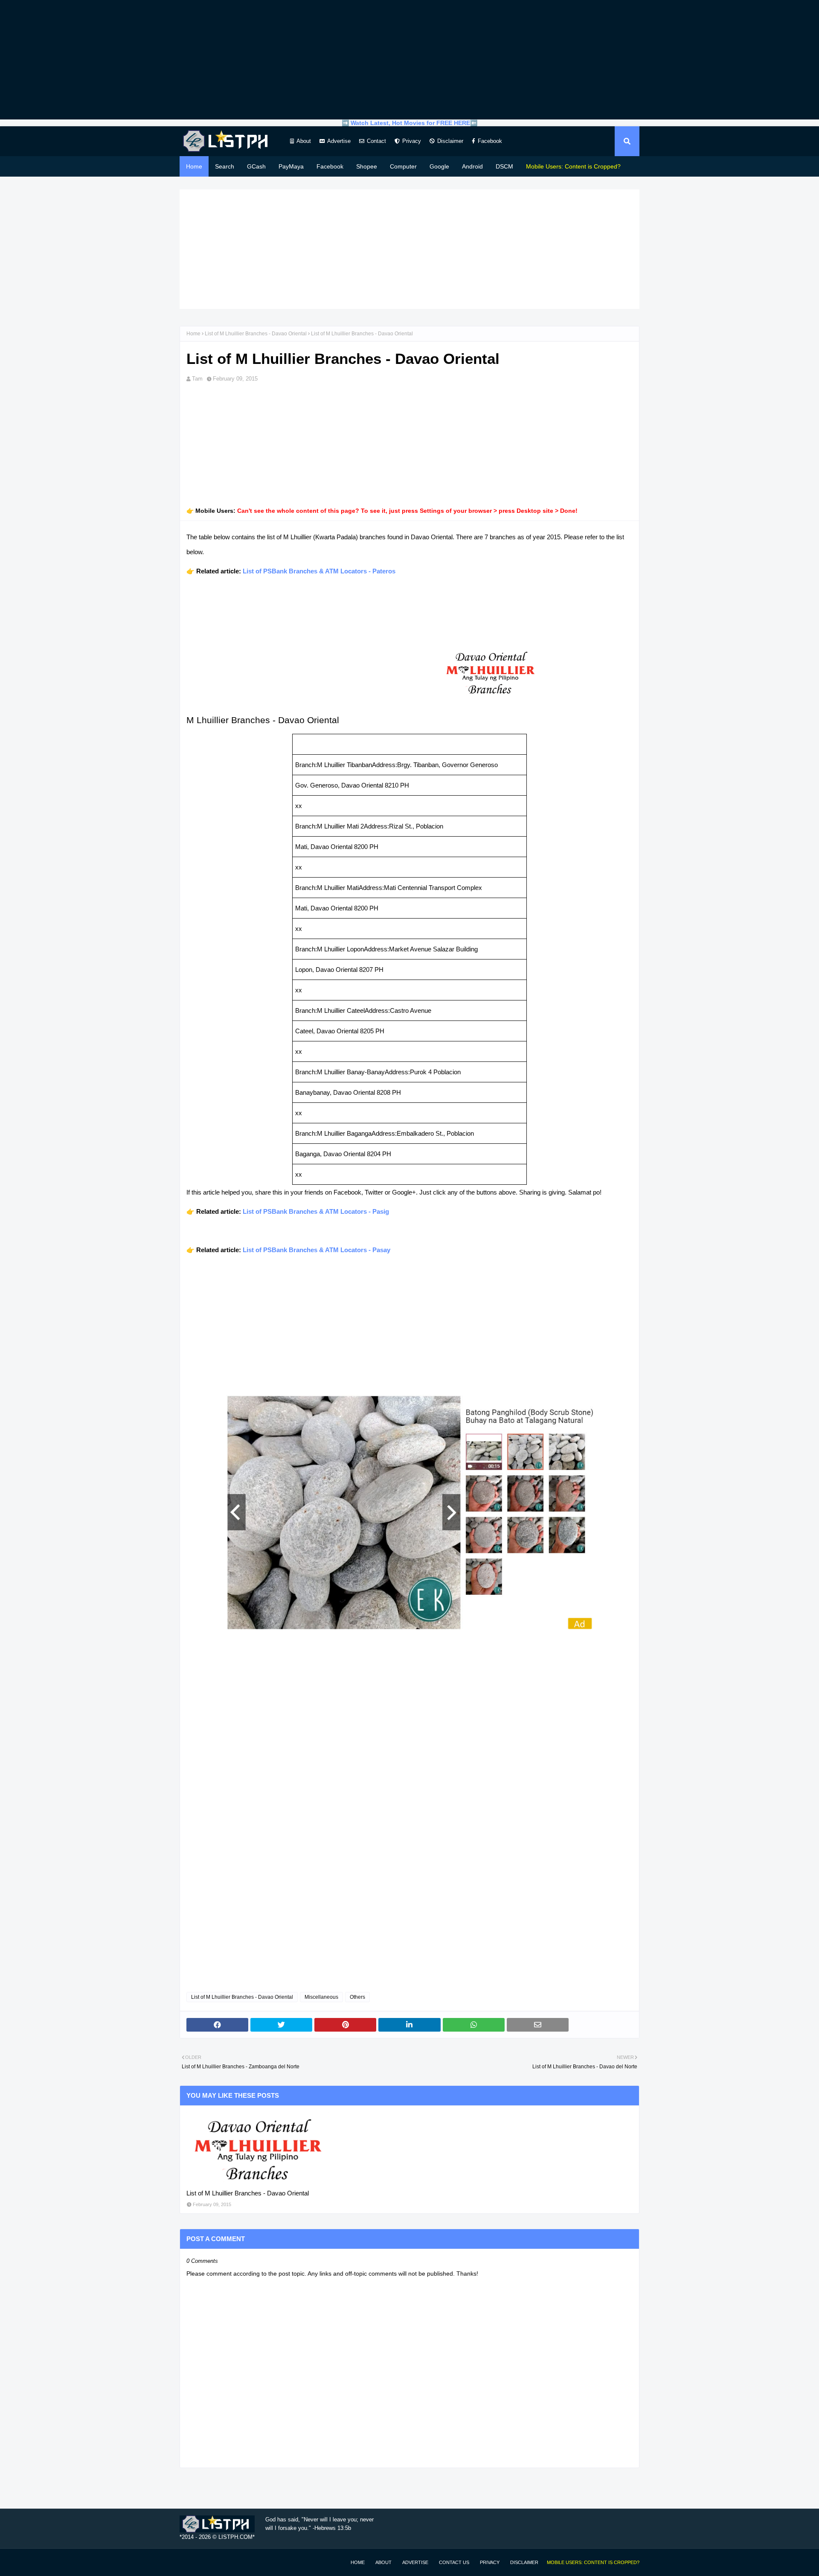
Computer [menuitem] (403, 166)
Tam (197, 379)
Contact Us (454, 2562)
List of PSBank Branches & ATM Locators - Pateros (319, 571)
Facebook (490, 141)
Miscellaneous (321, 1997)
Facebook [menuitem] (330, 166)
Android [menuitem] (472, 166)
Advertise (339, 141)
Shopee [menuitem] (367, 166)
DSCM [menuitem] (504, 166)
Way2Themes (189, 2562)
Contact (376, 141)
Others (357, 1997)
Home (193, 334)
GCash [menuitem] (256, 166)
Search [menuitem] (225, 166)
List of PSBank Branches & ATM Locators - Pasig (316, 1211)
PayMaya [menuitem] (291, 166)
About (304, 141)
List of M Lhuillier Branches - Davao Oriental (256, 334)
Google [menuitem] (439, 166)
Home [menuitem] (194, 166)
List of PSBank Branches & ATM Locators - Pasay (317, 1250)
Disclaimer (450, 141)
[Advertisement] (409, 60)
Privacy (412, 141)
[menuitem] (573, 166)
